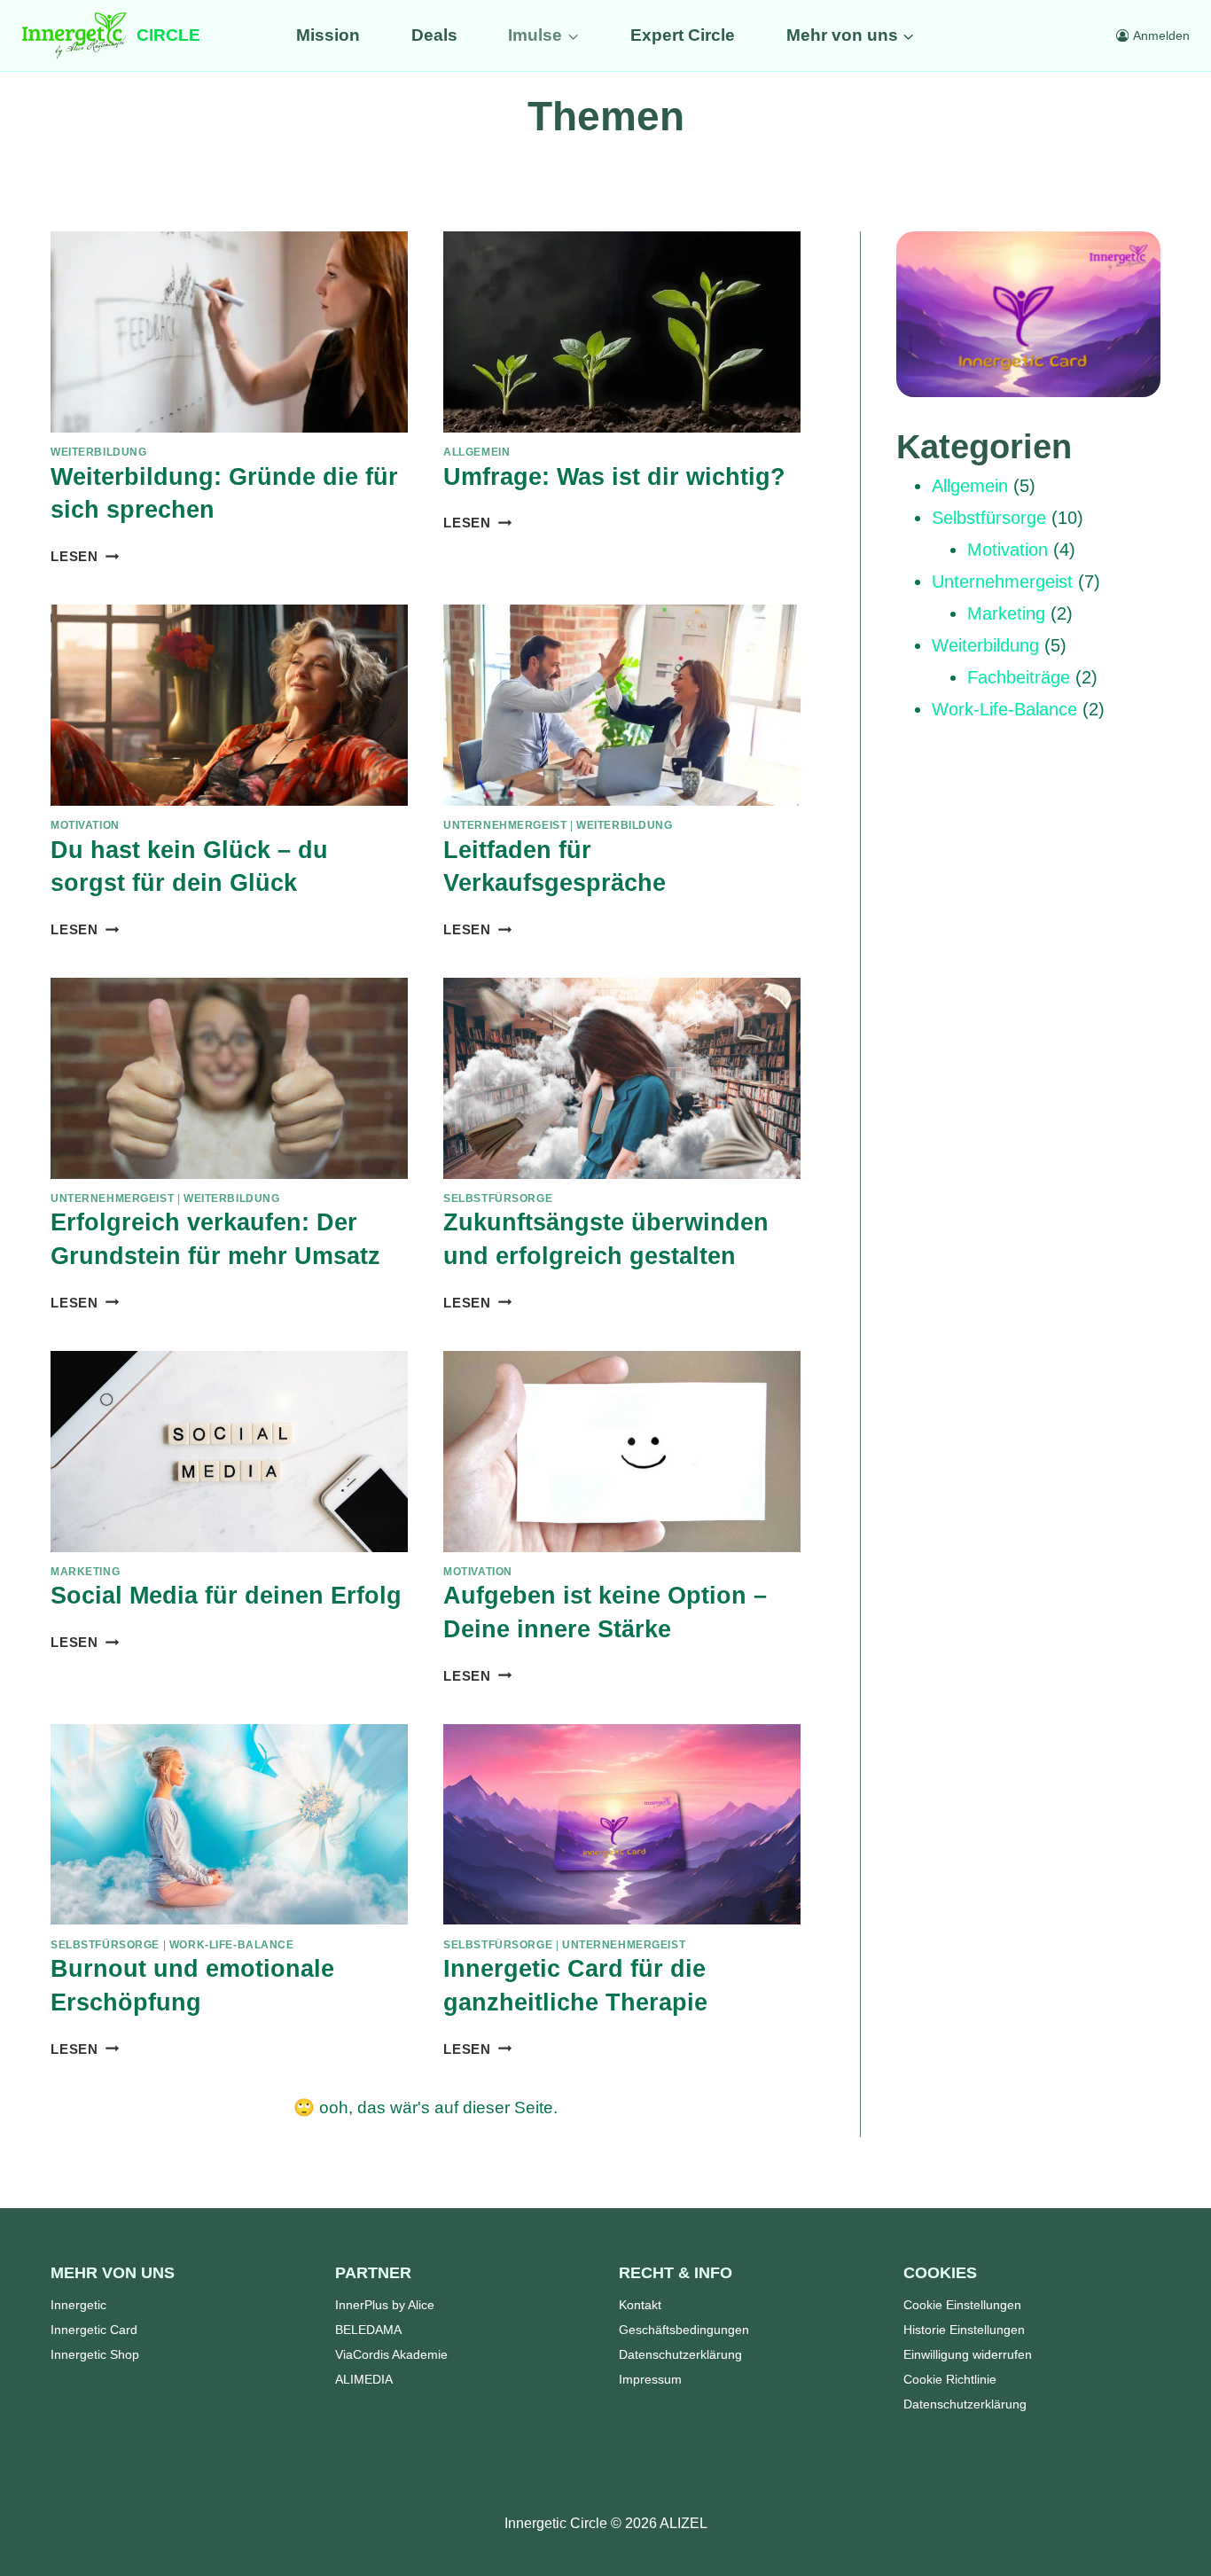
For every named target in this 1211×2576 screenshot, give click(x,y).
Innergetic (78, 2305)
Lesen (85, 556)
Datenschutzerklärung (680, 2354)
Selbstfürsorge (498, 1198)
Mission (328, 35)
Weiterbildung (99, 452)
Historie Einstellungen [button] (964, 2330)
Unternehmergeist (505, 825)
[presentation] (229, 332)
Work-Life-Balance (232, 1945)
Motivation (85, 825)
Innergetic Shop (95, 2354)
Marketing (85, 1572)
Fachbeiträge (1019, 677)
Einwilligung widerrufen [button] (968, 2354)
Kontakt (640, 2305)
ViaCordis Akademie (391, 2354)
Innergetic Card (94, 2330)
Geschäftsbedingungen (684, 2330)
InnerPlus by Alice (385, 2305)
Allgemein (477, 452)
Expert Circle (683, 35)
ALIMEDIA (364, 2379)
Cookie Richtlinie (950, 2379)
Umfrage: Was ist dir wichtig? (614, 477)
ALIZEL (684, 2523)
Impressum (650, 2379)
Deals (434, 35)
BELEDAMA (368, 2330)
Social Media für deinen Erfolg (226, 1596)
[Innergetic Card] (1028, 314)
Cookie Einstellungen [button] (962, 2305)
